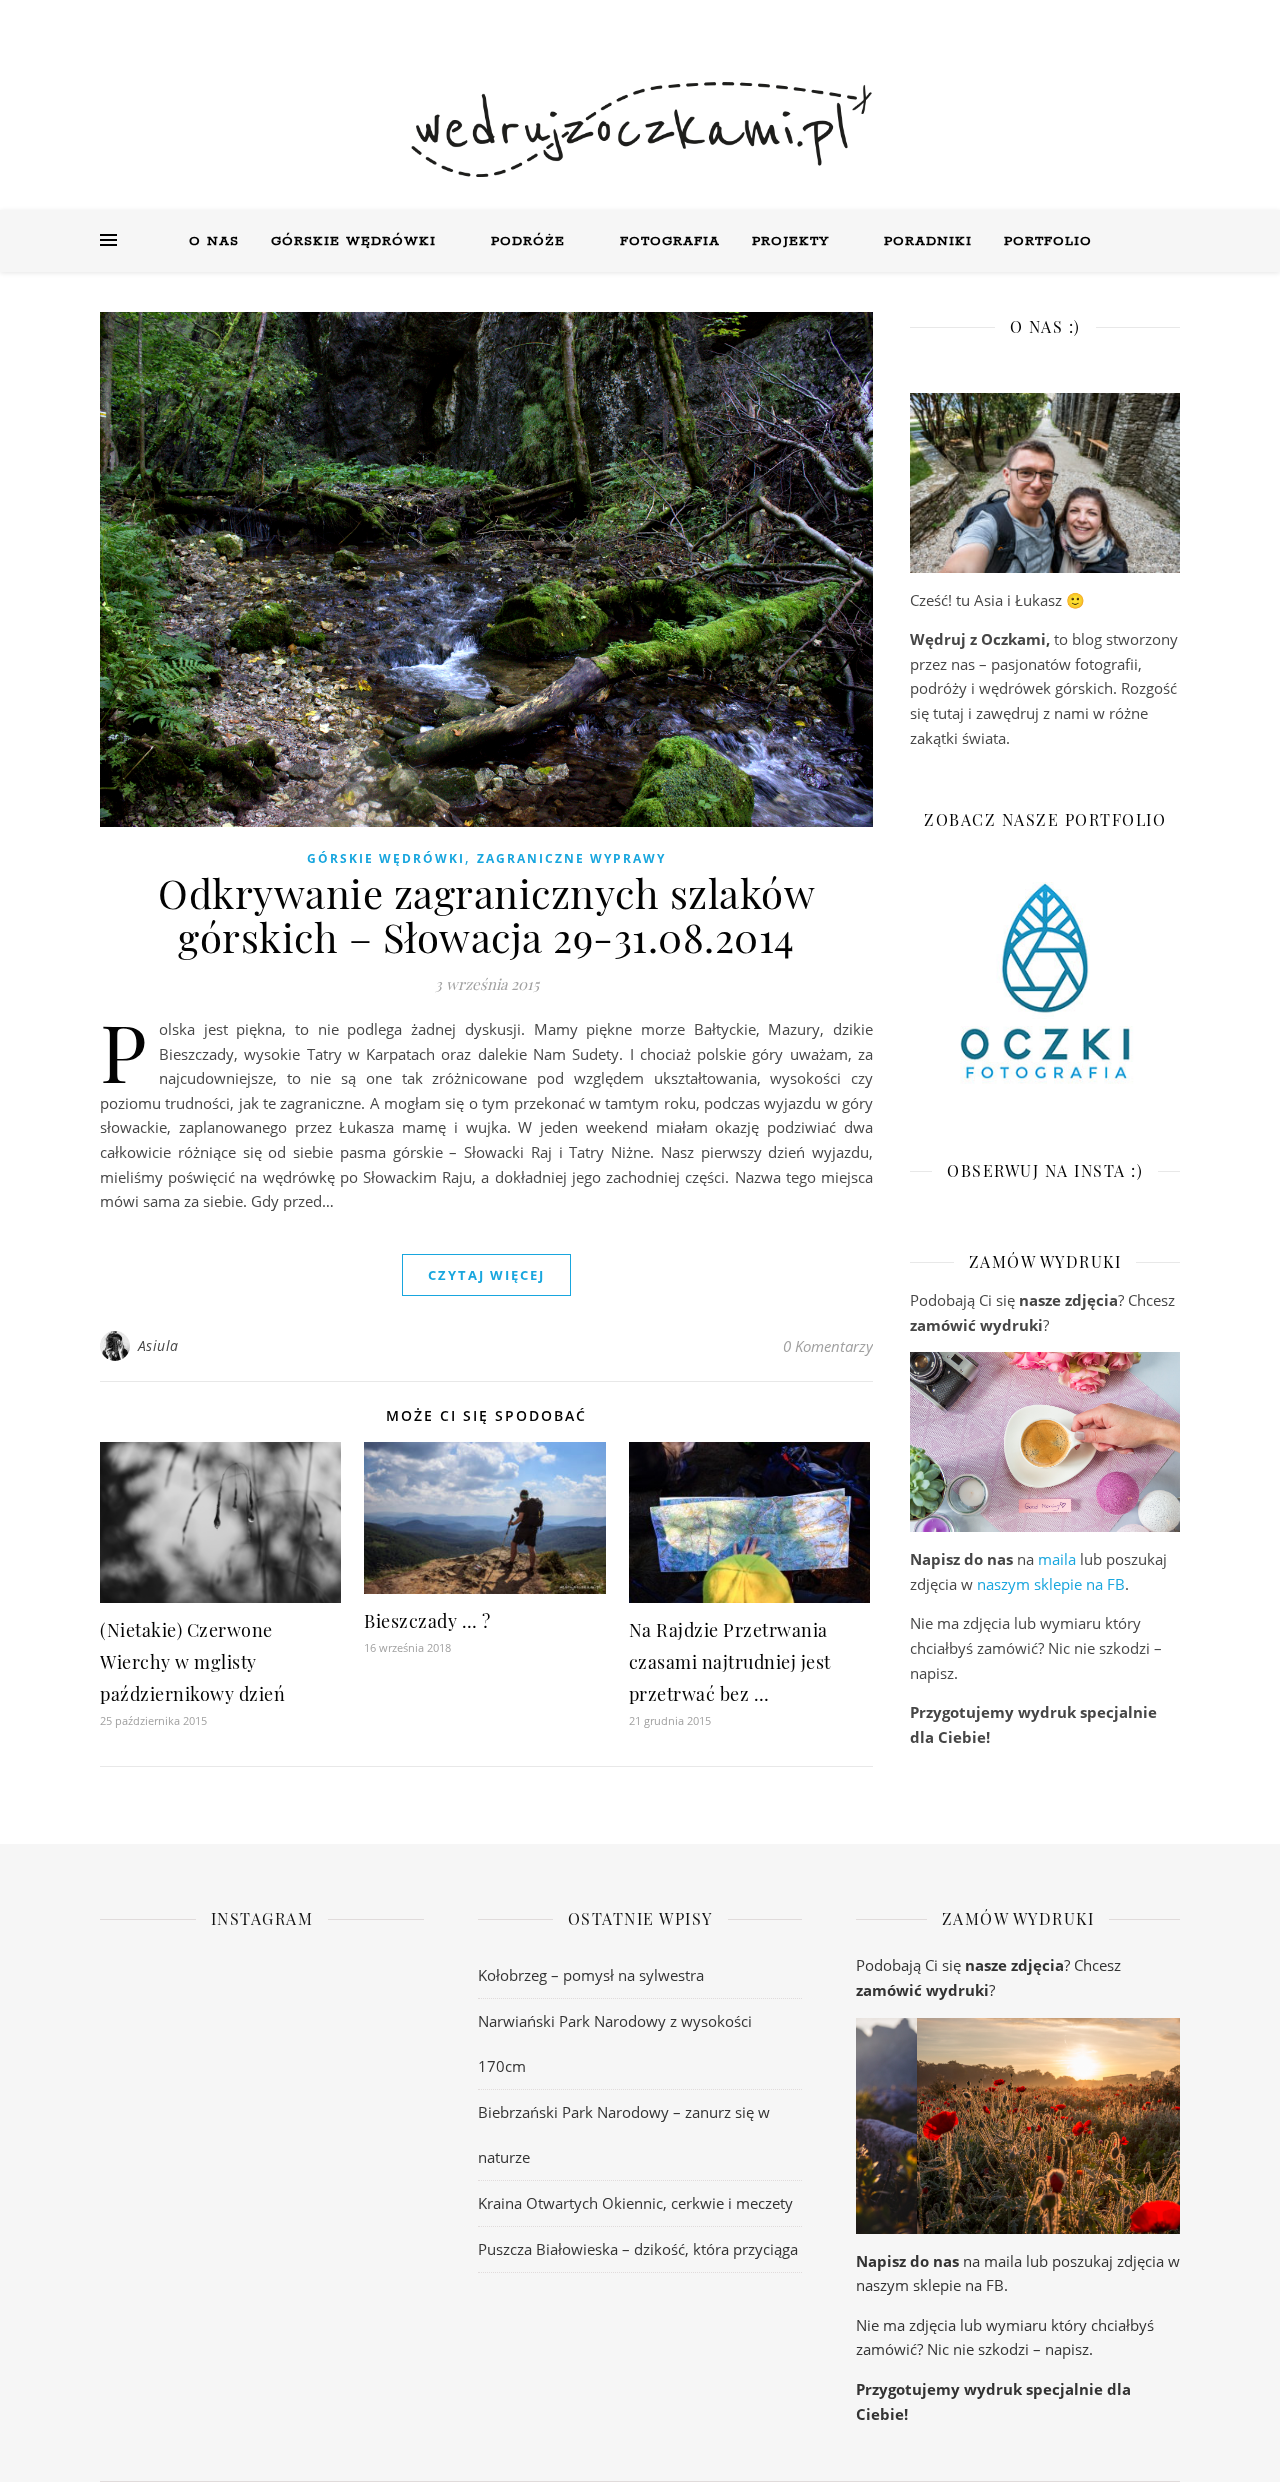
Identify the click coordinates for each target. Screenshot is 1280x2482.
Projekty (790, 241)
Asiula (158, 1345)
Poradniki (928, 241)
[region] (1045, 1442)
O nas (214, 241)
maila (1057, 1559)
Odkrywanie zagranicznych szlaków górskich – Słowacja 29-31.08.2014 (486, 914)
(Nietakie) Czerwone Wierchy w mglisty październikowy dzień (192, 1662)
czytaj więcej (486, 1275)
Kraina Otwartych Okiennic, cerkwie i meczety (635, 2203)
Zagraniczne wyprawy (571, 858)
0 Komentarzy (828, 1346)
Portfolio (1048, 241)
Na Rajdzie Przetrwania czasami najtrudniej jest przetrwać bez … (730, 1662)
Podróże (528, 241)
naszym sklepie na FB (1051, 1584)
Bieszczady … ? (427, 1621)
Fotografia (670, 241)
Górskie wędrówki (353, 241)
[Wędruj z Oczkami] (640, 129)
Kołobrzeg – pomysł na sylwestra (591, 1975)
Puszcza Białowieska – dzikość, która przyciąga (638, 2249)
